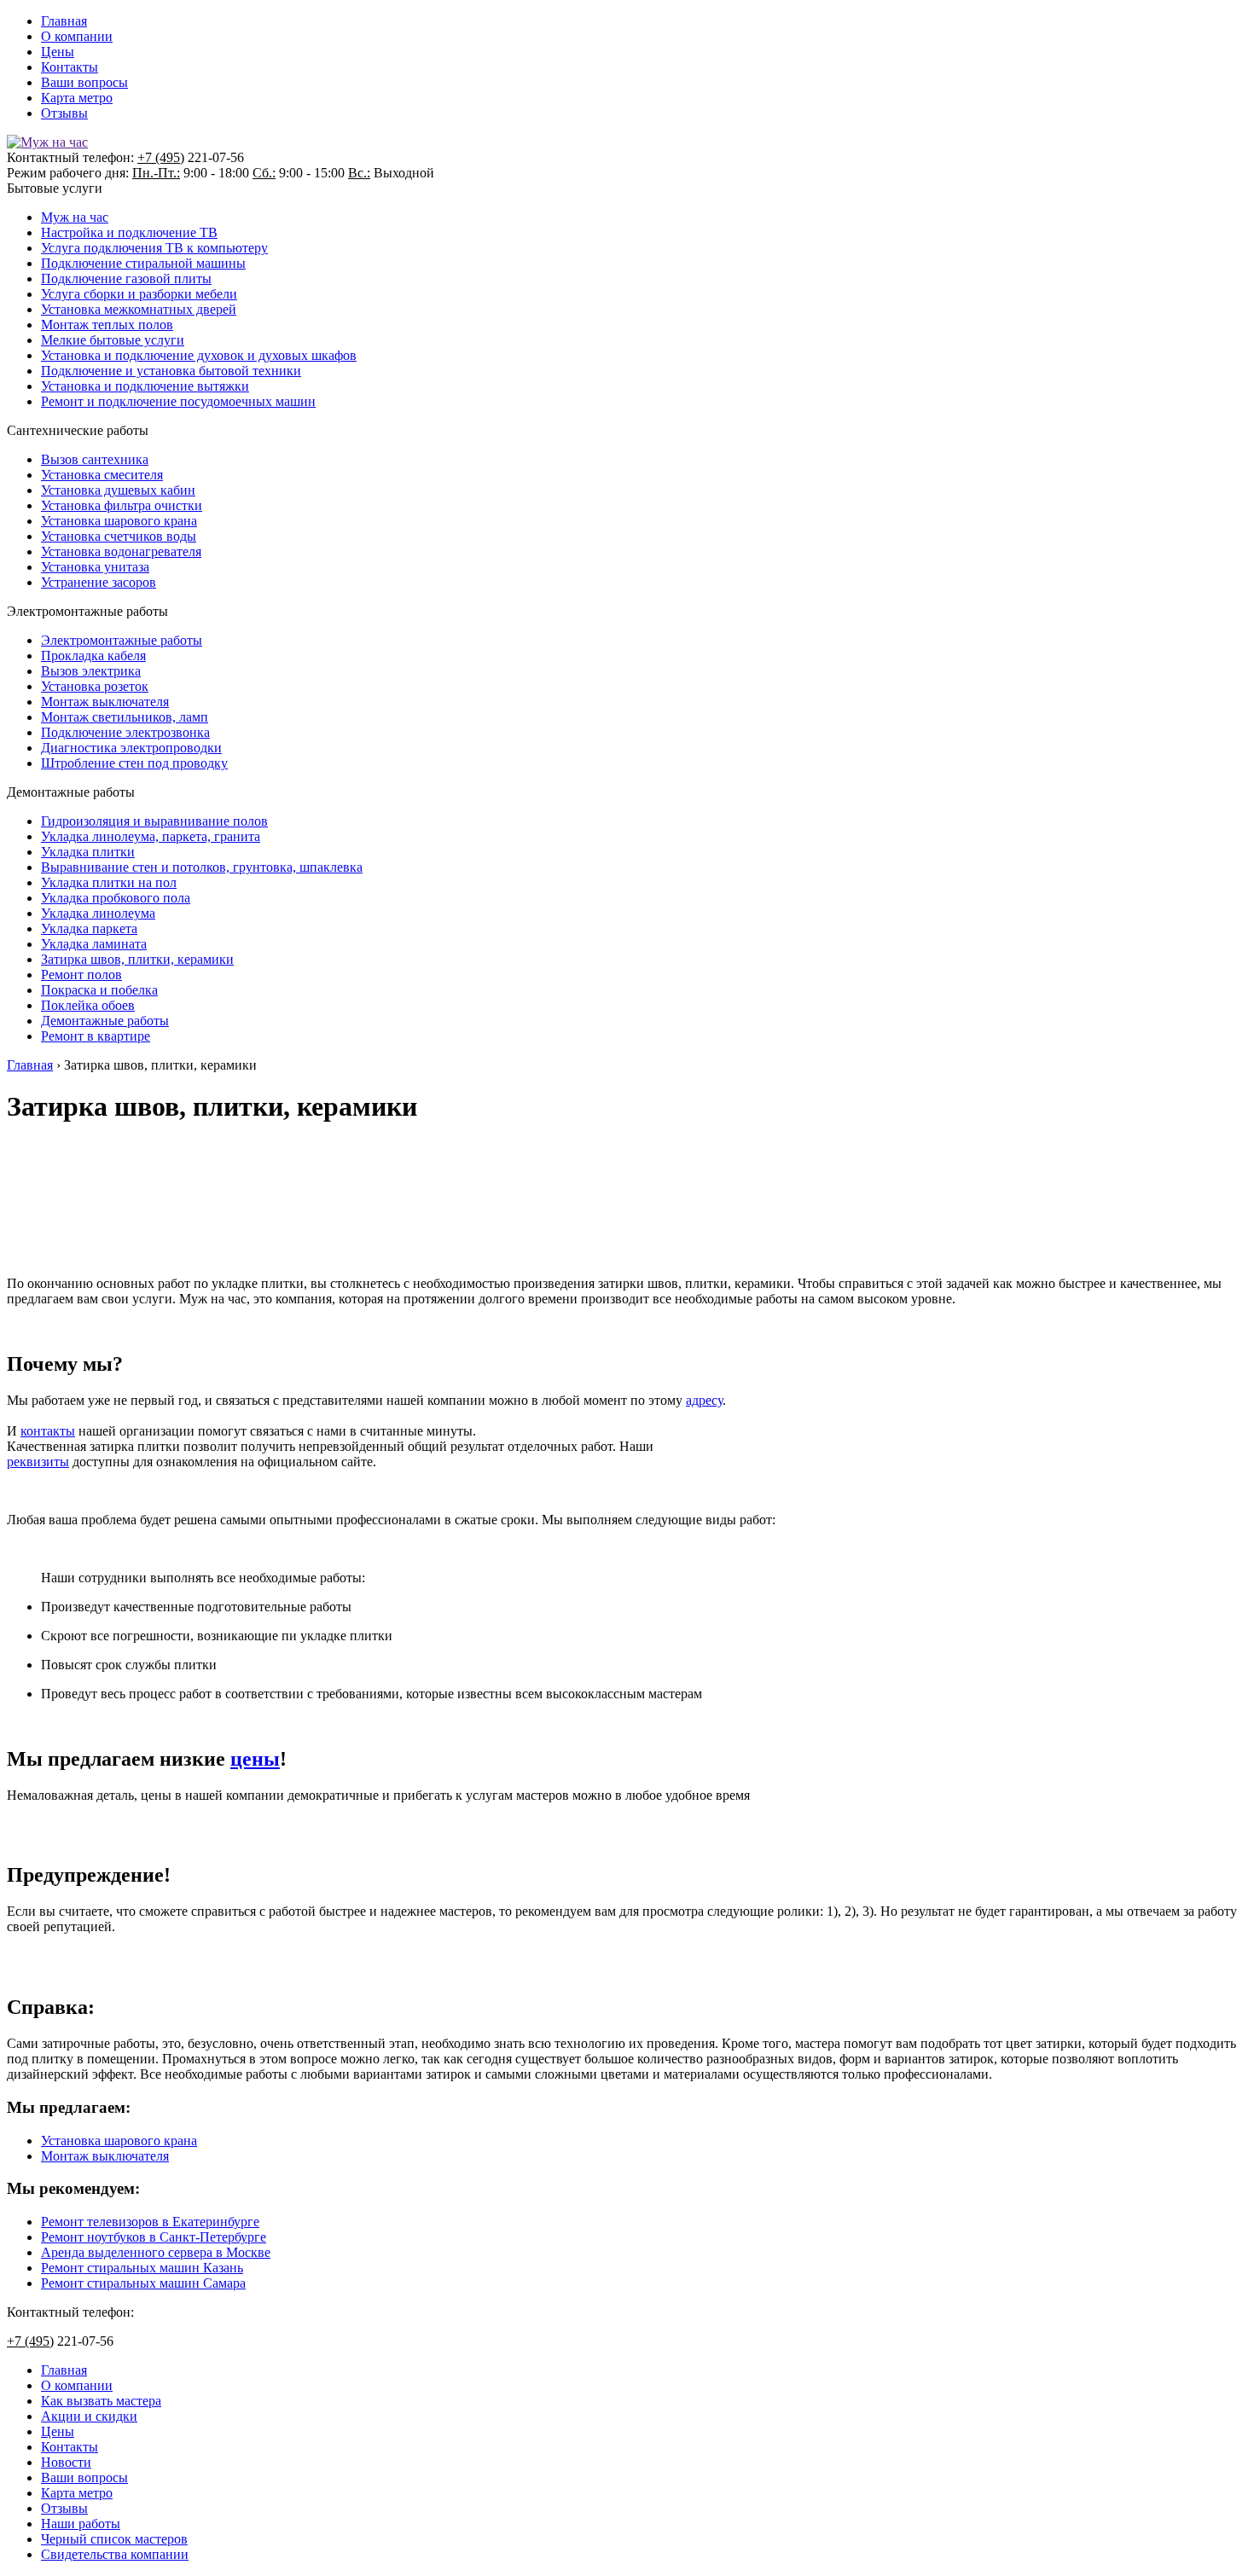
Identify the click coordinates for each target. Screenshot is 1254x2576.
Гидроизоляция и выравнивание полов (154, 821)
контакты (48, 1431)
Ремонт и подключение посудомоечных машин (178, 401)
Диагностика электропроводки (131, 748)
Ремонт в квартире (96, 1036)
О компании (77, 36)
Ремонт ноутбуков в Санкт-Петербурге (154, 2237)
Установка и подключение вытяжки (145, 386)
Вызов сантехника (95, 459)
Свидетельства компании (115, 2554)
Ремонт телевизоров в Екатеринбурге (150, 2222)
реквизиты (38, 1462)
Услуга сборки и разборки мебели (139, 294)
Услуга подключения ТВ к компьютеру (154, 248)
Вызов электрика (91, 671)
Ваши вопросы (84, 82)
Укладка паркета (89, 928)
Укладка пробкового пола (116, 898)
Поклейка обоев (88, 1005)
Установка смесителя (102, 475)
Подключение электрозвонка (125, 732)
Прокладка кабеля (93, 656)
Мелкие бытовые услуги (113, 340)
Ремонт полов (81, 975)
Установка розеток (95, 686)
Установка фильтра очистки (122, 505)
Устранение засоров (99, 582)
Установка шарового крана (119, 521)
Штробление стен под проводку (134, 763)
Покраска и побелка (99, 990)
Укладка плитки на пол (109, 882)
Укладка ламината (94, 944)
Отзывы (64, 113)
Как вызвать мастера (101, 2401)
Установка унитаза (95, 567)
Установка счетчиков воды (119, 536)
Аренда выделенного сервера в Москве (156, 2252)
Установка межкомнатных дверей (139, 309)
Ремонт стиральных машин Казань (142, 2268)
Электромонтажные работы (122, 640)
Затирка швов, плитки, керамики (137, 959)
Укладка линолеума (98, 913)
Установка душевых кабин (118, 490)
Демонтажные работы (105, 1021)
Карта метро (77, 98)
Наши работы (81, 2524)
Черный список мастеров (114, 2539)
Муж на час (75, 217)
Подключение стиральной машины (143, 263)
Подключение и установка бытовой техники (171, 371)
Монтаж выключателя (105, 702)
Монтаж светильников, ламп (125, 717)
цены (255, 1759)
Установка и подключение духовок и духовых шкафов (199, 355)
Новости (66, 2462)
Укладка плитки (88, 852)
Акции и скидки (89, 2416)
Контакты (70, 67)
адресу (704, 1400)
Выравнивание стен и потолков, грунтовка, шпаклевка (202, 867)
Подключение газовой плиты (126, 278)
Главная (64, 21)
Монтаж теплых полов (107, 325)
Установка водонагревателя (121, 551)
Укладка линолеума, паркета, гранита (151, 836)
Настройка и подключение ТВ (129, 232)
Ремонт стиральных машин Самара (143, 2283)
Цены (58, 52)
